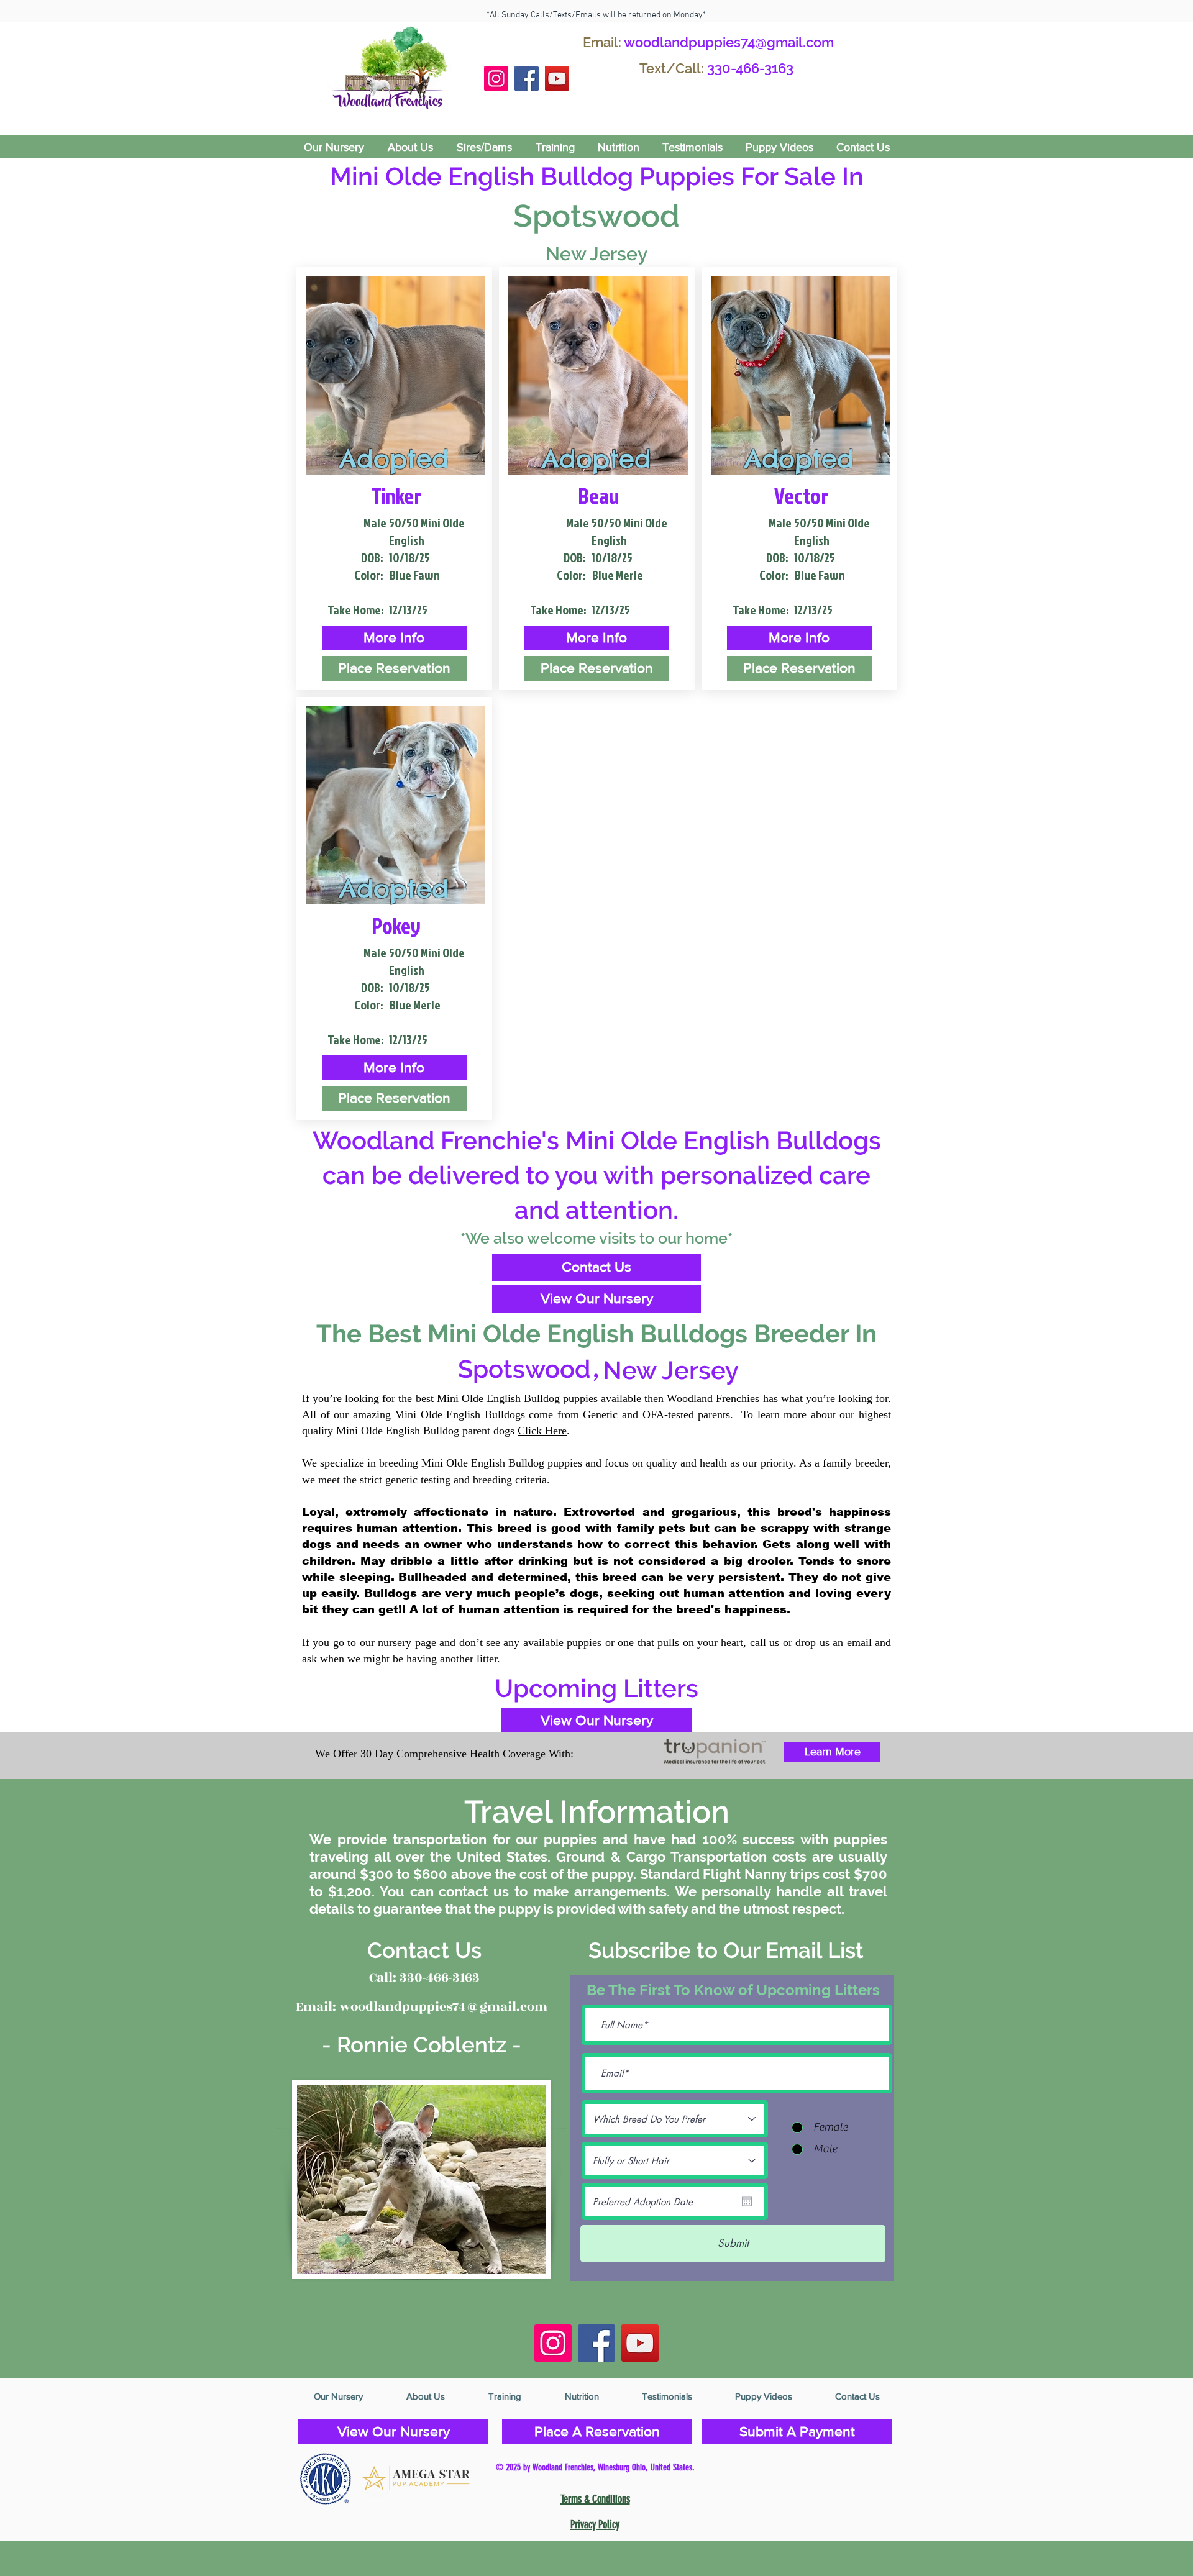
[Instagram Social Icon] (496, 79)
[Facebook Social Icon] (527, 79)
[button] (394, 638)
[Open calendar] (747, 2201)
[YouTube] (557, 79)
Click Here (542, 1431)
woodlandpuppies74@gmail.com (729, 42)
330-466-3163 (750, 68)
